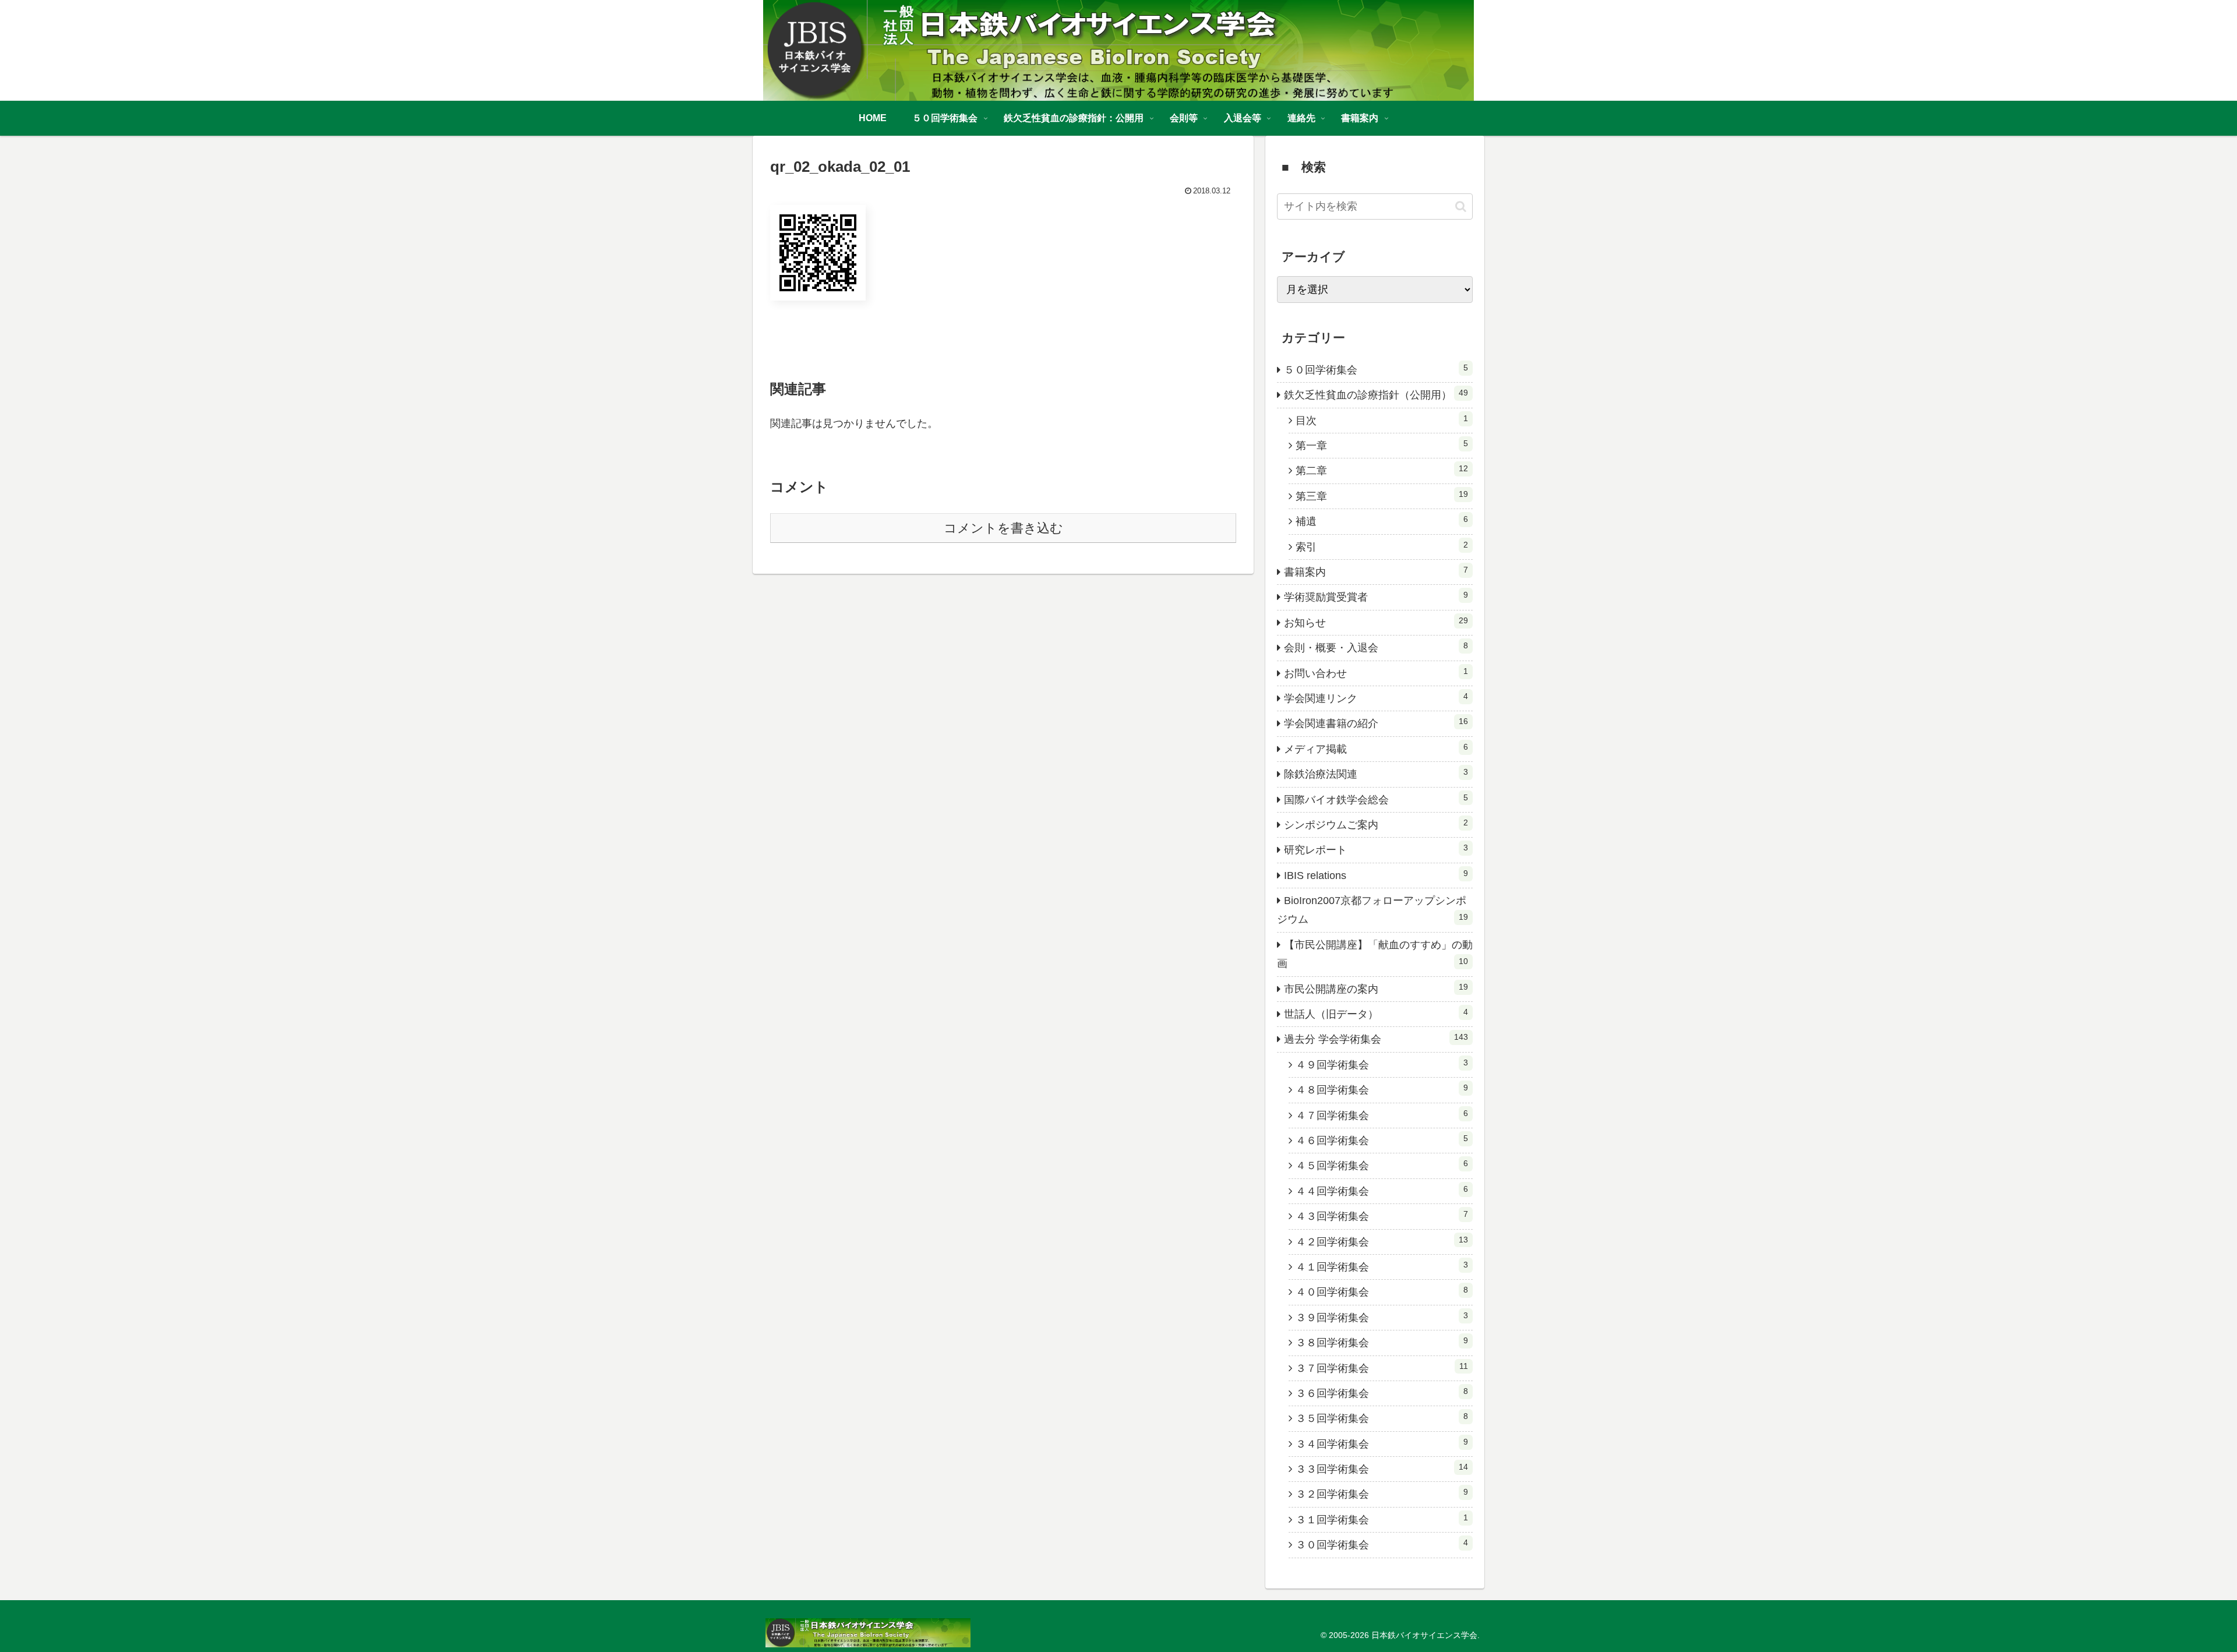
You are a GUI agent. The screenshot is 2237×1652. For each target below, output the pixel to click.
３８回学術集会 (1382, 1342)
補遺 (1382, 521)
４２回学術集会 (1382, 1241)
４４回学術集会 (1382, 1191)
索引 (1382, 546)
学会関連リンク (1376, 698)
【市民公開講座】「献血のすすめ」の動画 (1375, 954)
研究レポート (1376, 849)
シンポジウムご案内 (1376, 824)
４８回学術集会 (1382, 1089)
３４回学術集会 (1382, 1443)
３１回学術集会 (1382, 1519)
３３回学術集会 (1382, 1469)
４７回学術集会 (1382, 1115)
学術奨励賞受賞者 (1376, 596)
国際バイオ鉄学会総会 (1376, 799)
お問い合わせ (1376, 673)
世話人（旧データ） (1376, 1014)
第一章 (1382, 445)
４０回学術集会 (1382, 1291)
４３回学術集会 (1382, 1216)
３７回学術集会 (1382, 1368)
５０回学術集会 (1376, 369)
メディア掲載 (1376, 749)
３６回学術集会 (1382, 1393)
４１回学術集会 (1382, 1266)
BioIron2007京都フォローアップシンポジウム (1372, 910)
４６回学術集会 (1382, 1140)
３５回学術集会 (1382, 1418)
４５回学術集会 (1382, 1165)
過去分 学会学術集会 (1376, 1039)
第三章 (1382, 496)
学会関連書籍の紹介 (1376, 723)
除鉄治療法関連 (1376, 774)
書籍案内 (1376, 571)
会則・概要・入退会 (1376, 647)
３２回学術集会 (1382, 1494)
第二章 (1382, 470)
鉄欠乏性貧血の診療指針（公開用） (1376, 394)
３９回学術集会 (1382, 1317)
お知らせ (1376, 622)
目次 (1382, 420)
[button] (1461, 206)
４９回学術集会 (1382, 1064)
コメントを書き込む (1003, 528)
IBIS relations (1376, 875)
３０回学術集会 (1382, 1544)
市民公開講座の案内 (1376, 989)
